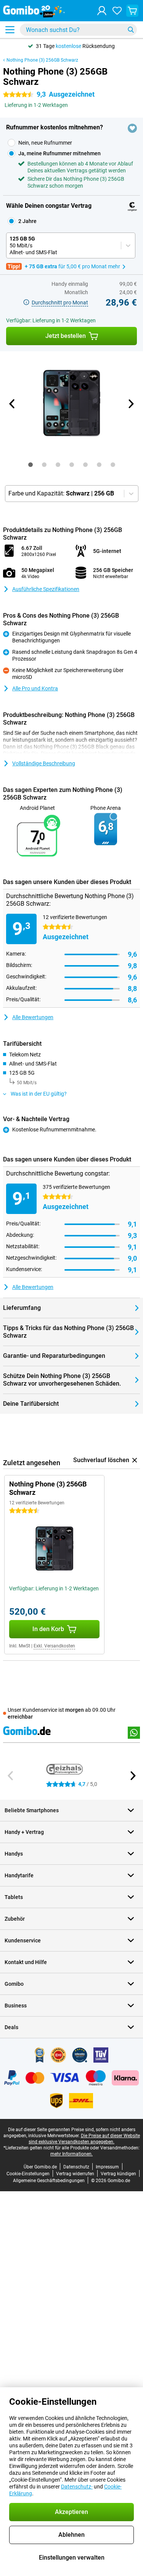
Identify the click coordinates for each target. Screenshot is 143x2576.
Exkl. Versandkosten (54, 1646)
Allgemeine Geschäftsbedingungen (49, 2181)
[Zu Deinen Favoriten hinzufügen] (132, 128)
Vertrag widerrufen (75, 2174)
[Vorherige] (13, 404)
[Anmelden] (102, 11)
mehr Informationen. (71, 2154)
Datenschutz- (77, 2487)
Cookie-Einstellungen (28, 2174)
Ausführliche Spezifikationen (46, 589)
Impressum (107, 2167)
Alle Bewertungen (33, 1017)
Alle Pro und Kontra (35, 688)
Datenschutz (76, 2167)
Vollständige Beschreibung (44, 763)
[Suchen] (131, 30)
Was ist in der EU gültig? (39, 1094)
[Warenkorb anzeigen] (132, 11)
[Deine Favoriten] (117, 11)
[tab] (31, 465)
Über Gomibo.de (40, 2167)
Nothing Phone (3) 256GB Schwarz (42, 60)
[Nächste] (131, 404)
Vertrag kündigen (118, 2174)
